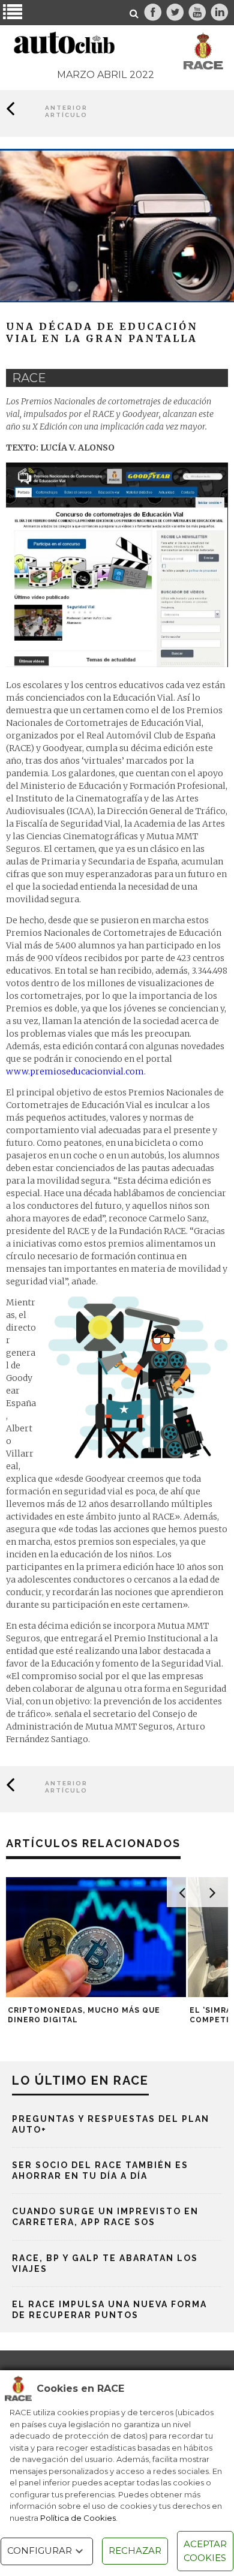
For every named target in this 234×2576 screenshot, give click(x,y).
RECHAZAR (135, 2551)
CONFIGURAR (40, 2551)
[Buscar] (134, 14)
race (29, 378)
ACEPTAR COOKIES (205, 2551)
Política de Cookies (78, 2518)
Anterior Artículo (66, 111)
